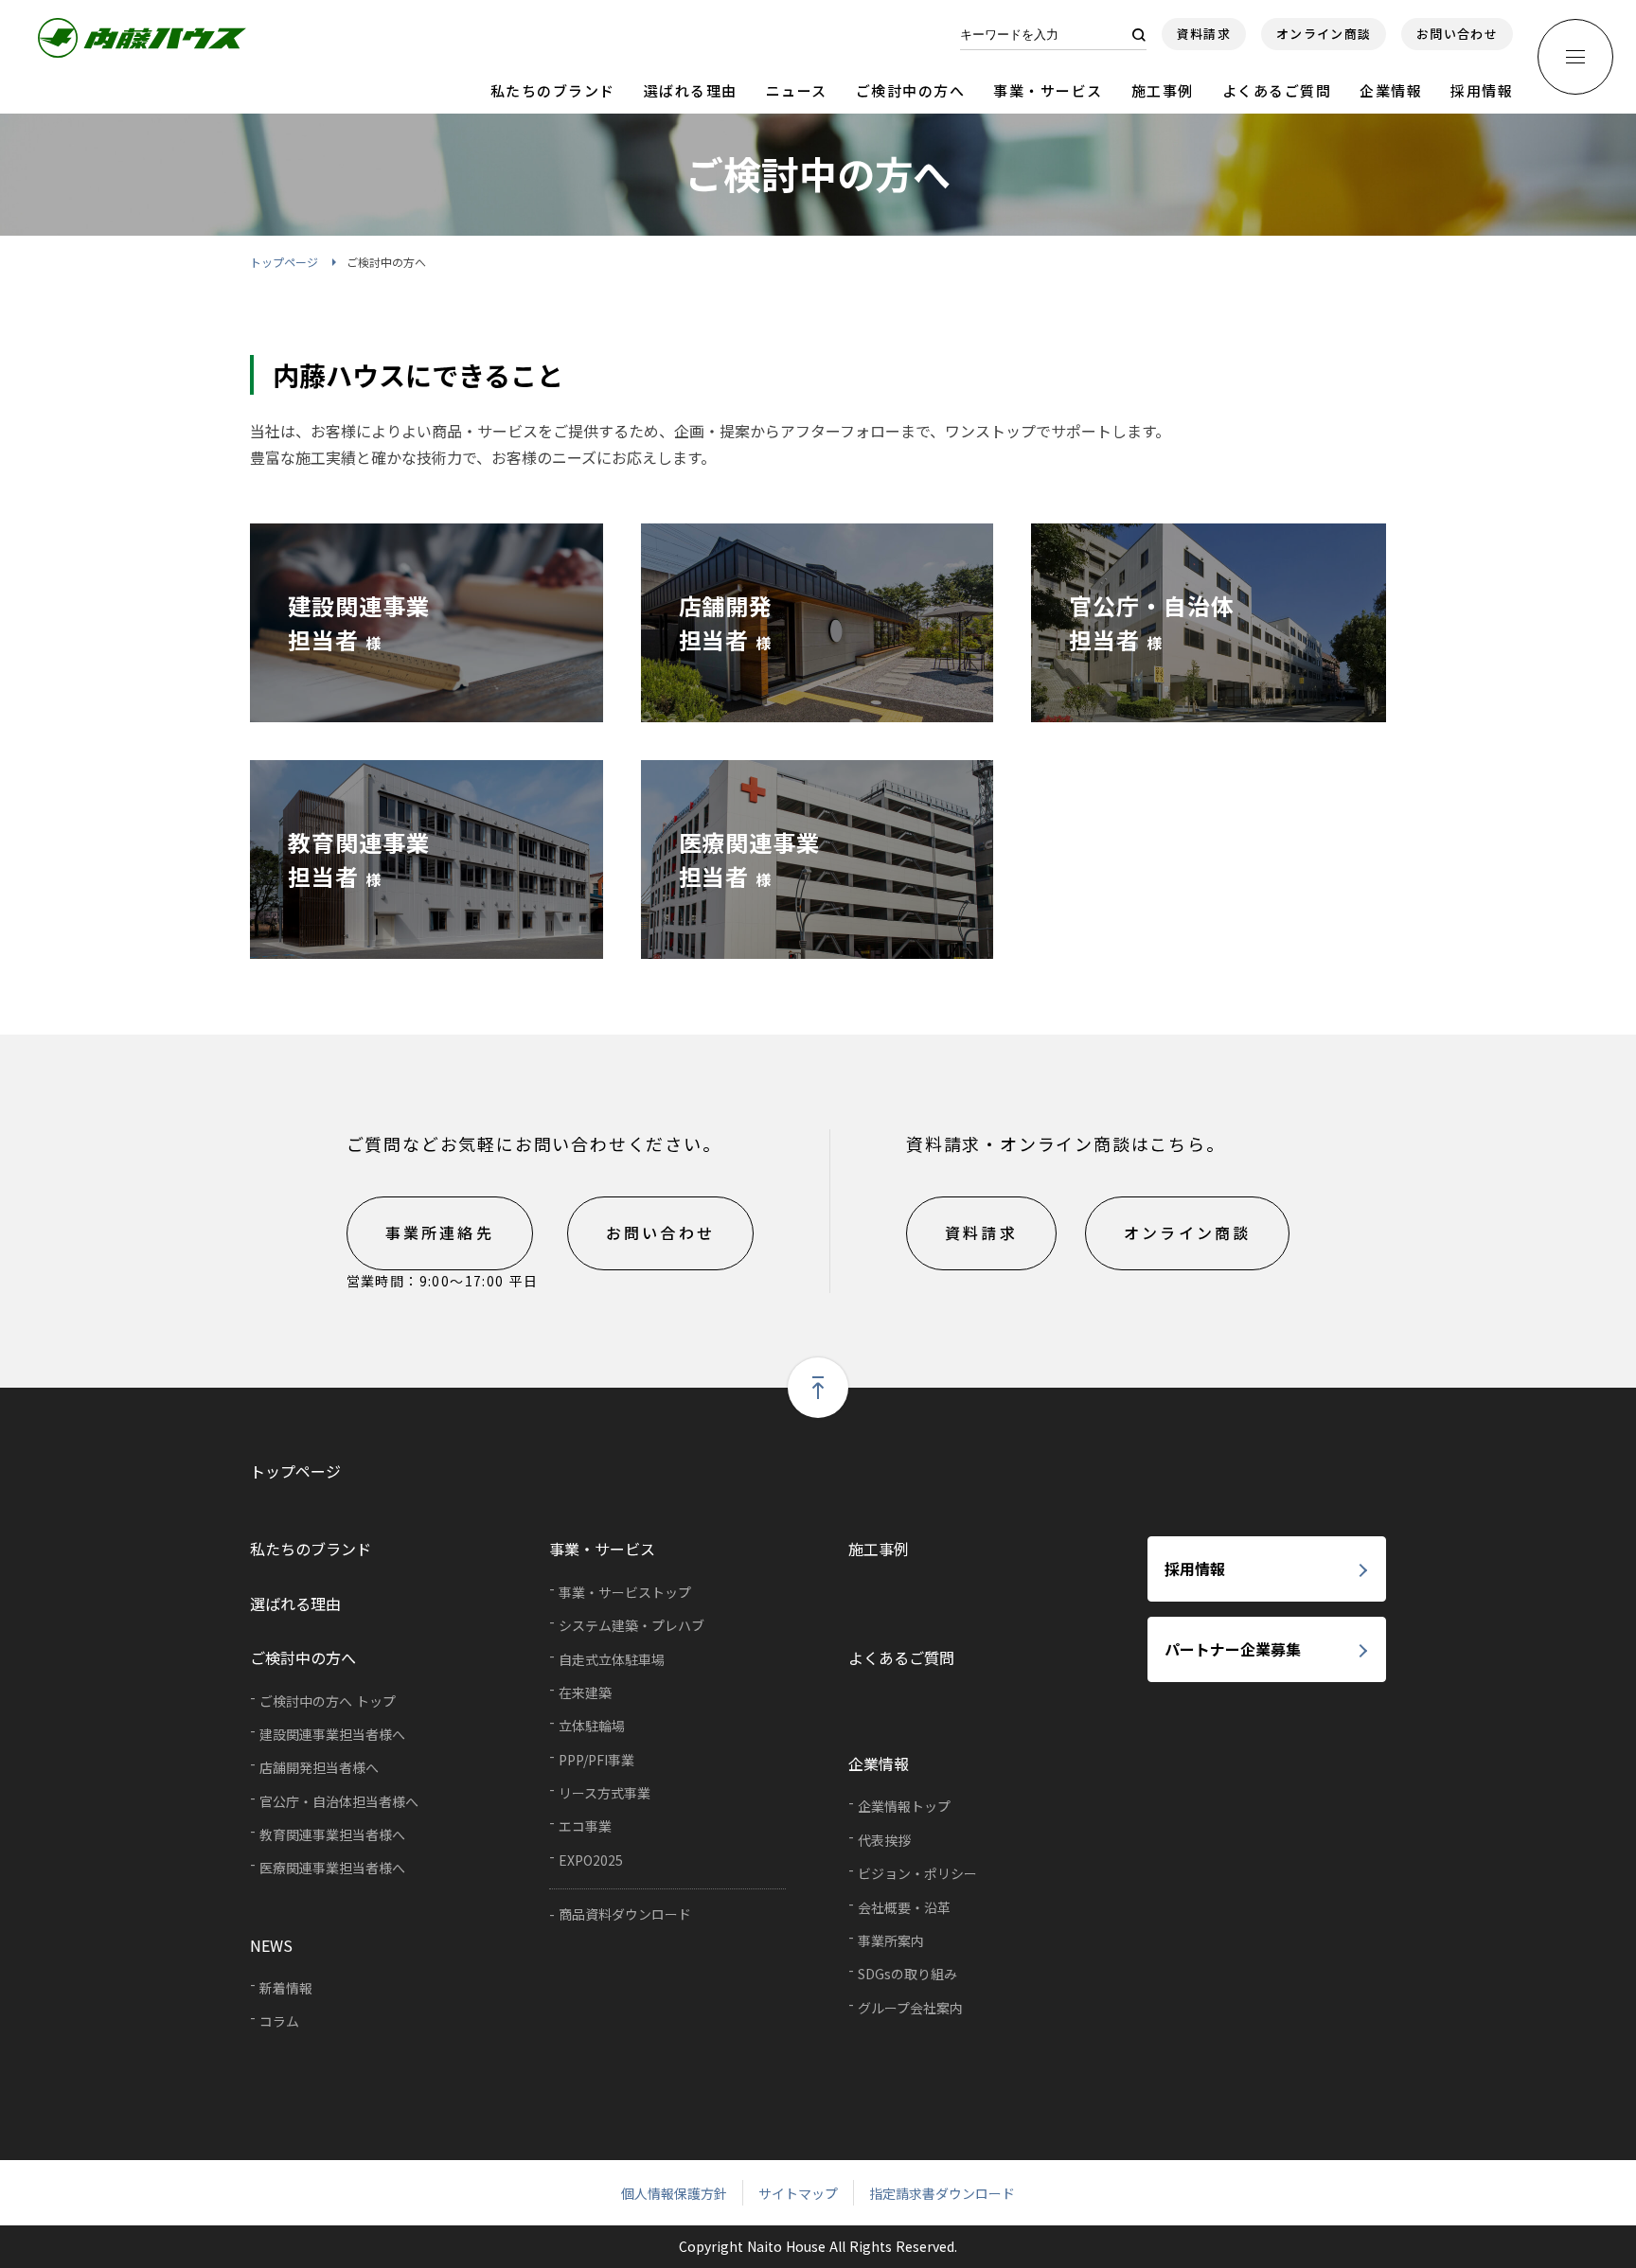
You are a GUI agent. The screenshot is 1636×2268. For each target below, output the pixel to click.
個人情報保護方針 (674, 2193)
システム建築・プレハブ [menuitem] (631, 1625)
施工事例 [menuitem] (879, 1549)
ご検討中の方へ (911, 90)
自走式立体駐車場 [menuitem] (612, 1659)
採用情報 (1482, 90)
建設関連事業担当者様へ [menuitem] (332, 1734)
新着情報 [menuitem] (286, 1988)
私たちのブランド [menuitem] (311, 1549)
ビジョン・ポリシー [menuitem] (917, 1873)
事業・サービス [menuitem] (602, 1549)
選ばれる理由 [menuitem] (295, 1604)
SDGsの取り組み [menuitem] (907, 1974)
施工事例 (1163, 90)
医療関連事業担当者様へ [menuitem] (332, 1868)
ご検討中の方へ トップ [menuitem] (328, 1701)
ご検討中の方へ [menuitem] (303, 1657)
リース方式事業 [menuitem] (605, 1793)
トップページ (284, 262)
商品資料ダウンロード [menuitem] (625, 1914)
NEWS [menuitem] (271, 1945)
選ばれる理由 (691, 90)
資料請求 (1204, 34)
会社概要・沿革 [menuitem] (904, 1907)
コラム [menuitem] (279, 2021)
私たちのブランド (553, 90)
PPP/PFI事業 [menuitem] (596, 1760)
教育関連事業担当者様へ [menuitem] (332, 1834)
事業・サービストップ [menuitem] (625, 1592)
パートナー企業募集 (1233, 1649)
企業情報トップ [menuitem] (904, 1806)
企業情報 (1391, 90)
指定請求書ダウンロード (942, 2193)
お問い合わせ (1457, 34)
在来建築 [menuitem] (585, 1692)
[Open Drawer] (1575, 57)
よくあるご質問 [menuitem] (901, 1657)
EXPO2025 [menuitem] (591, 1860)
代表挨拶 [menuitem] (884, 1840)
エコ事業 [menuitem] (585, 1826)
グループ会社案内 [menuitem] (910, 2008)
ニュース (797, 90)
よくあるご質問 (1277, 90)
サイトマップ (798, 2193)
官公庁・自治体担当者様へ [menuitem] (339, 1801)
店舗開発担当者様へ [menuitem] (319, 1767)
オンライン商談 (1324, 34)
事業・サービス (1048, 90)
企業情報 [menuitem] (879, 1763)
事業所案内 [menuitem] (891, 1940)
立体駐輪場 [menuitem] (592, 1726)
